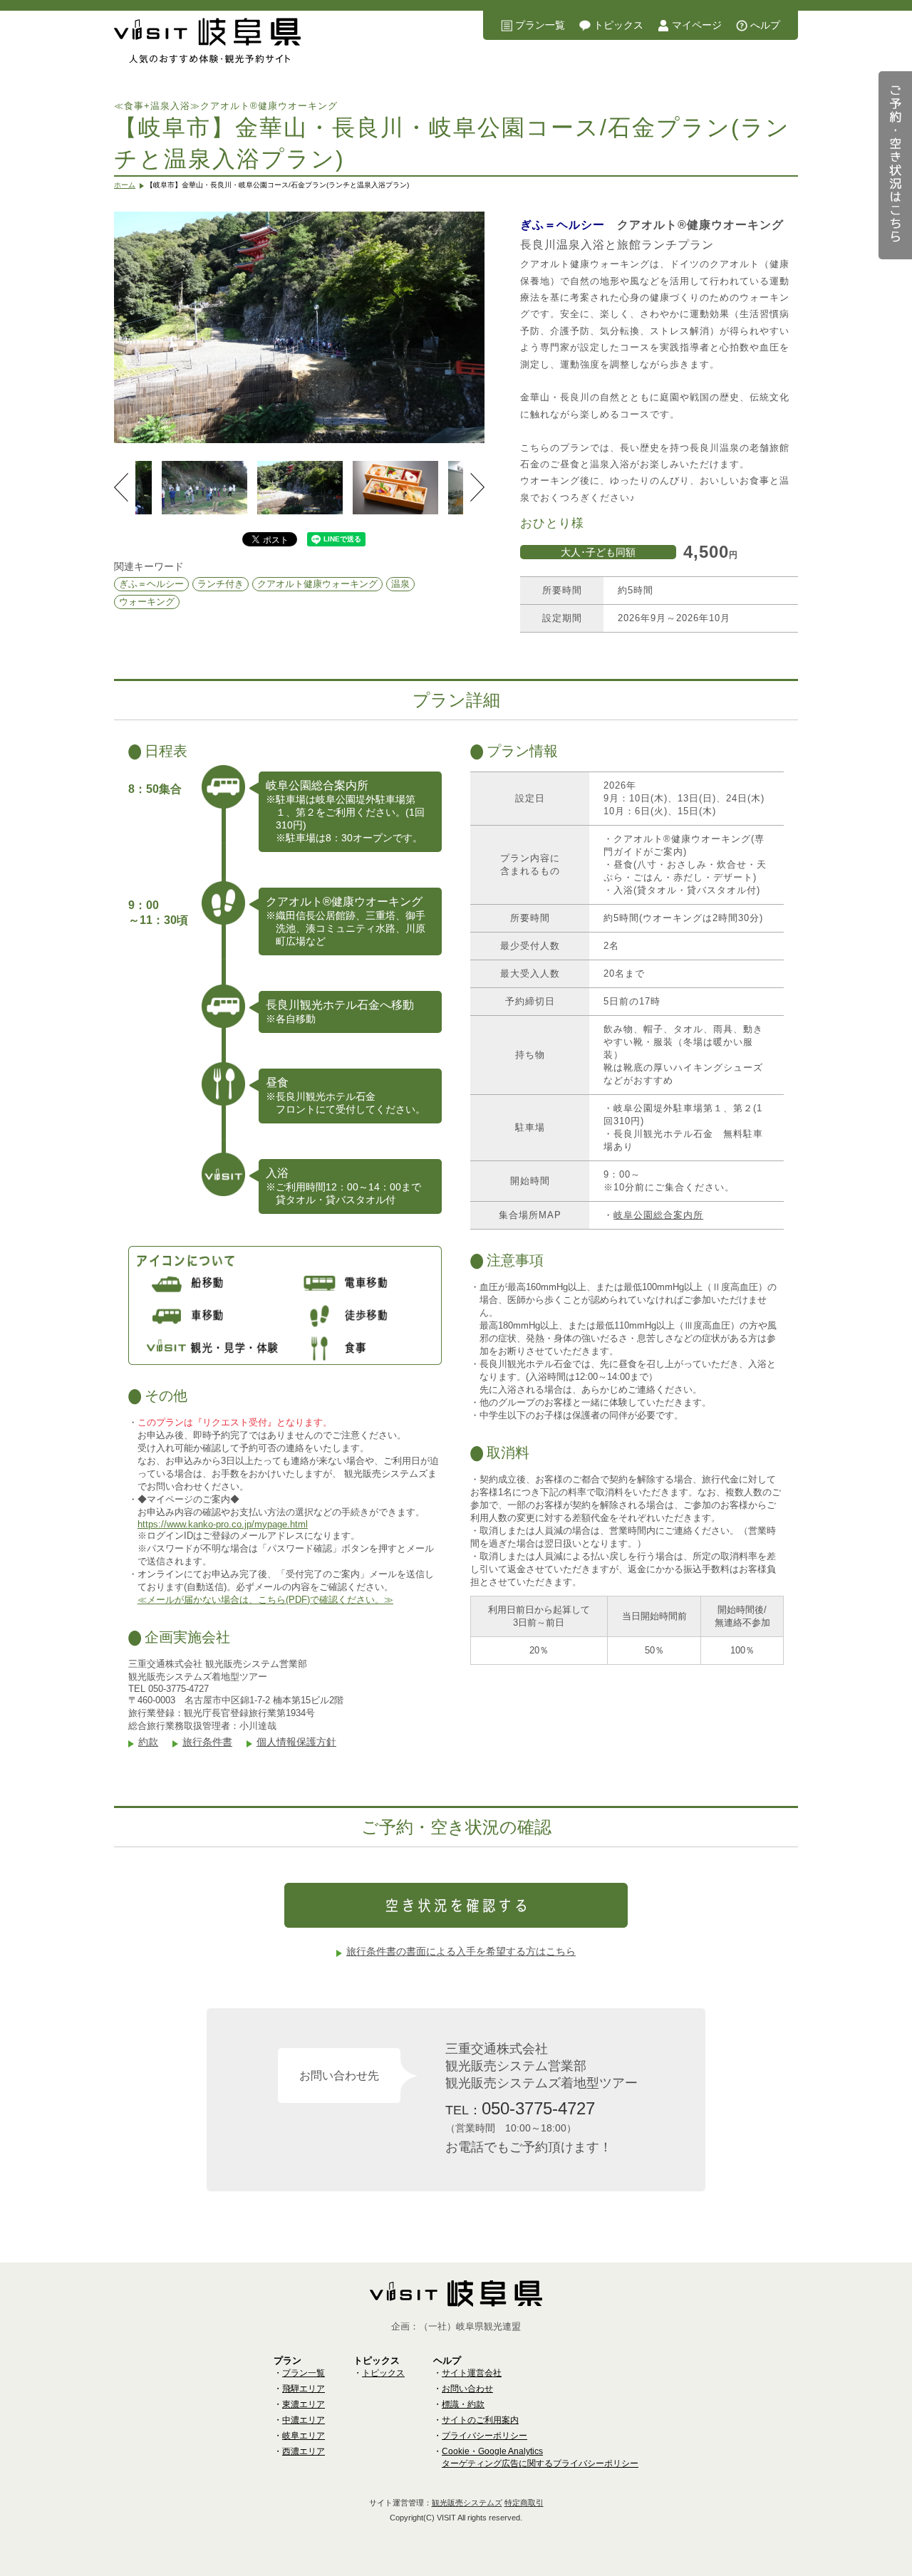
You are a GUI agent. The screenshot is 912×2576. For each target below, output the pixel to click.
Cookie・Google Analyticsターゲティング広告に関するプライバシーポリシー (540, 2457)
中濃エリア (304, 2420)
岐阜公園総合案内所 (658, 1215)
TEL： (520, 2108)
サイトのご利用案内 (480, 2420)
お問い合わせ (467, 2389)
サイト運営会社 (472, 2373)
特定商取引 (524, 2503)
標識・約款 (463, 2404)
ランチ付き (221, 584)
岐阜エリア (304, 2436)
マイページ (697, 25)
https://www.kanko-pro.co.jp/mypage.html (223, 1524)
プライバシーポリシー (484, 2436)
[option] (299, 327)
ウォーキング (147, 602)
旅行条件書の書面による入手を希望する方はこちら (461, 1951)
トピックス (618, 25)
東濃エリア (304, 2404)
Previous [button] (121, 487)
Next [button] (477, 487)
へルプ (765, 25)
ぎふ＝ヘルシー (151, 584)
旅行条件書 (207, 1742)
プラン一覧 (540, 25)
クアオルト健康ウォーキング (317, 584)
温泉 (400, 584)
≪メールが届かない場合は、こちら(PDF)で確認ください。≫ (265, 1600)
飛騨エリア (304, 2389)
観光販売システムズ (467, 2503)
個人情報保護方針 (296, 1742)
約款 (148, 1742)
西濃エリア (304, 2451)
